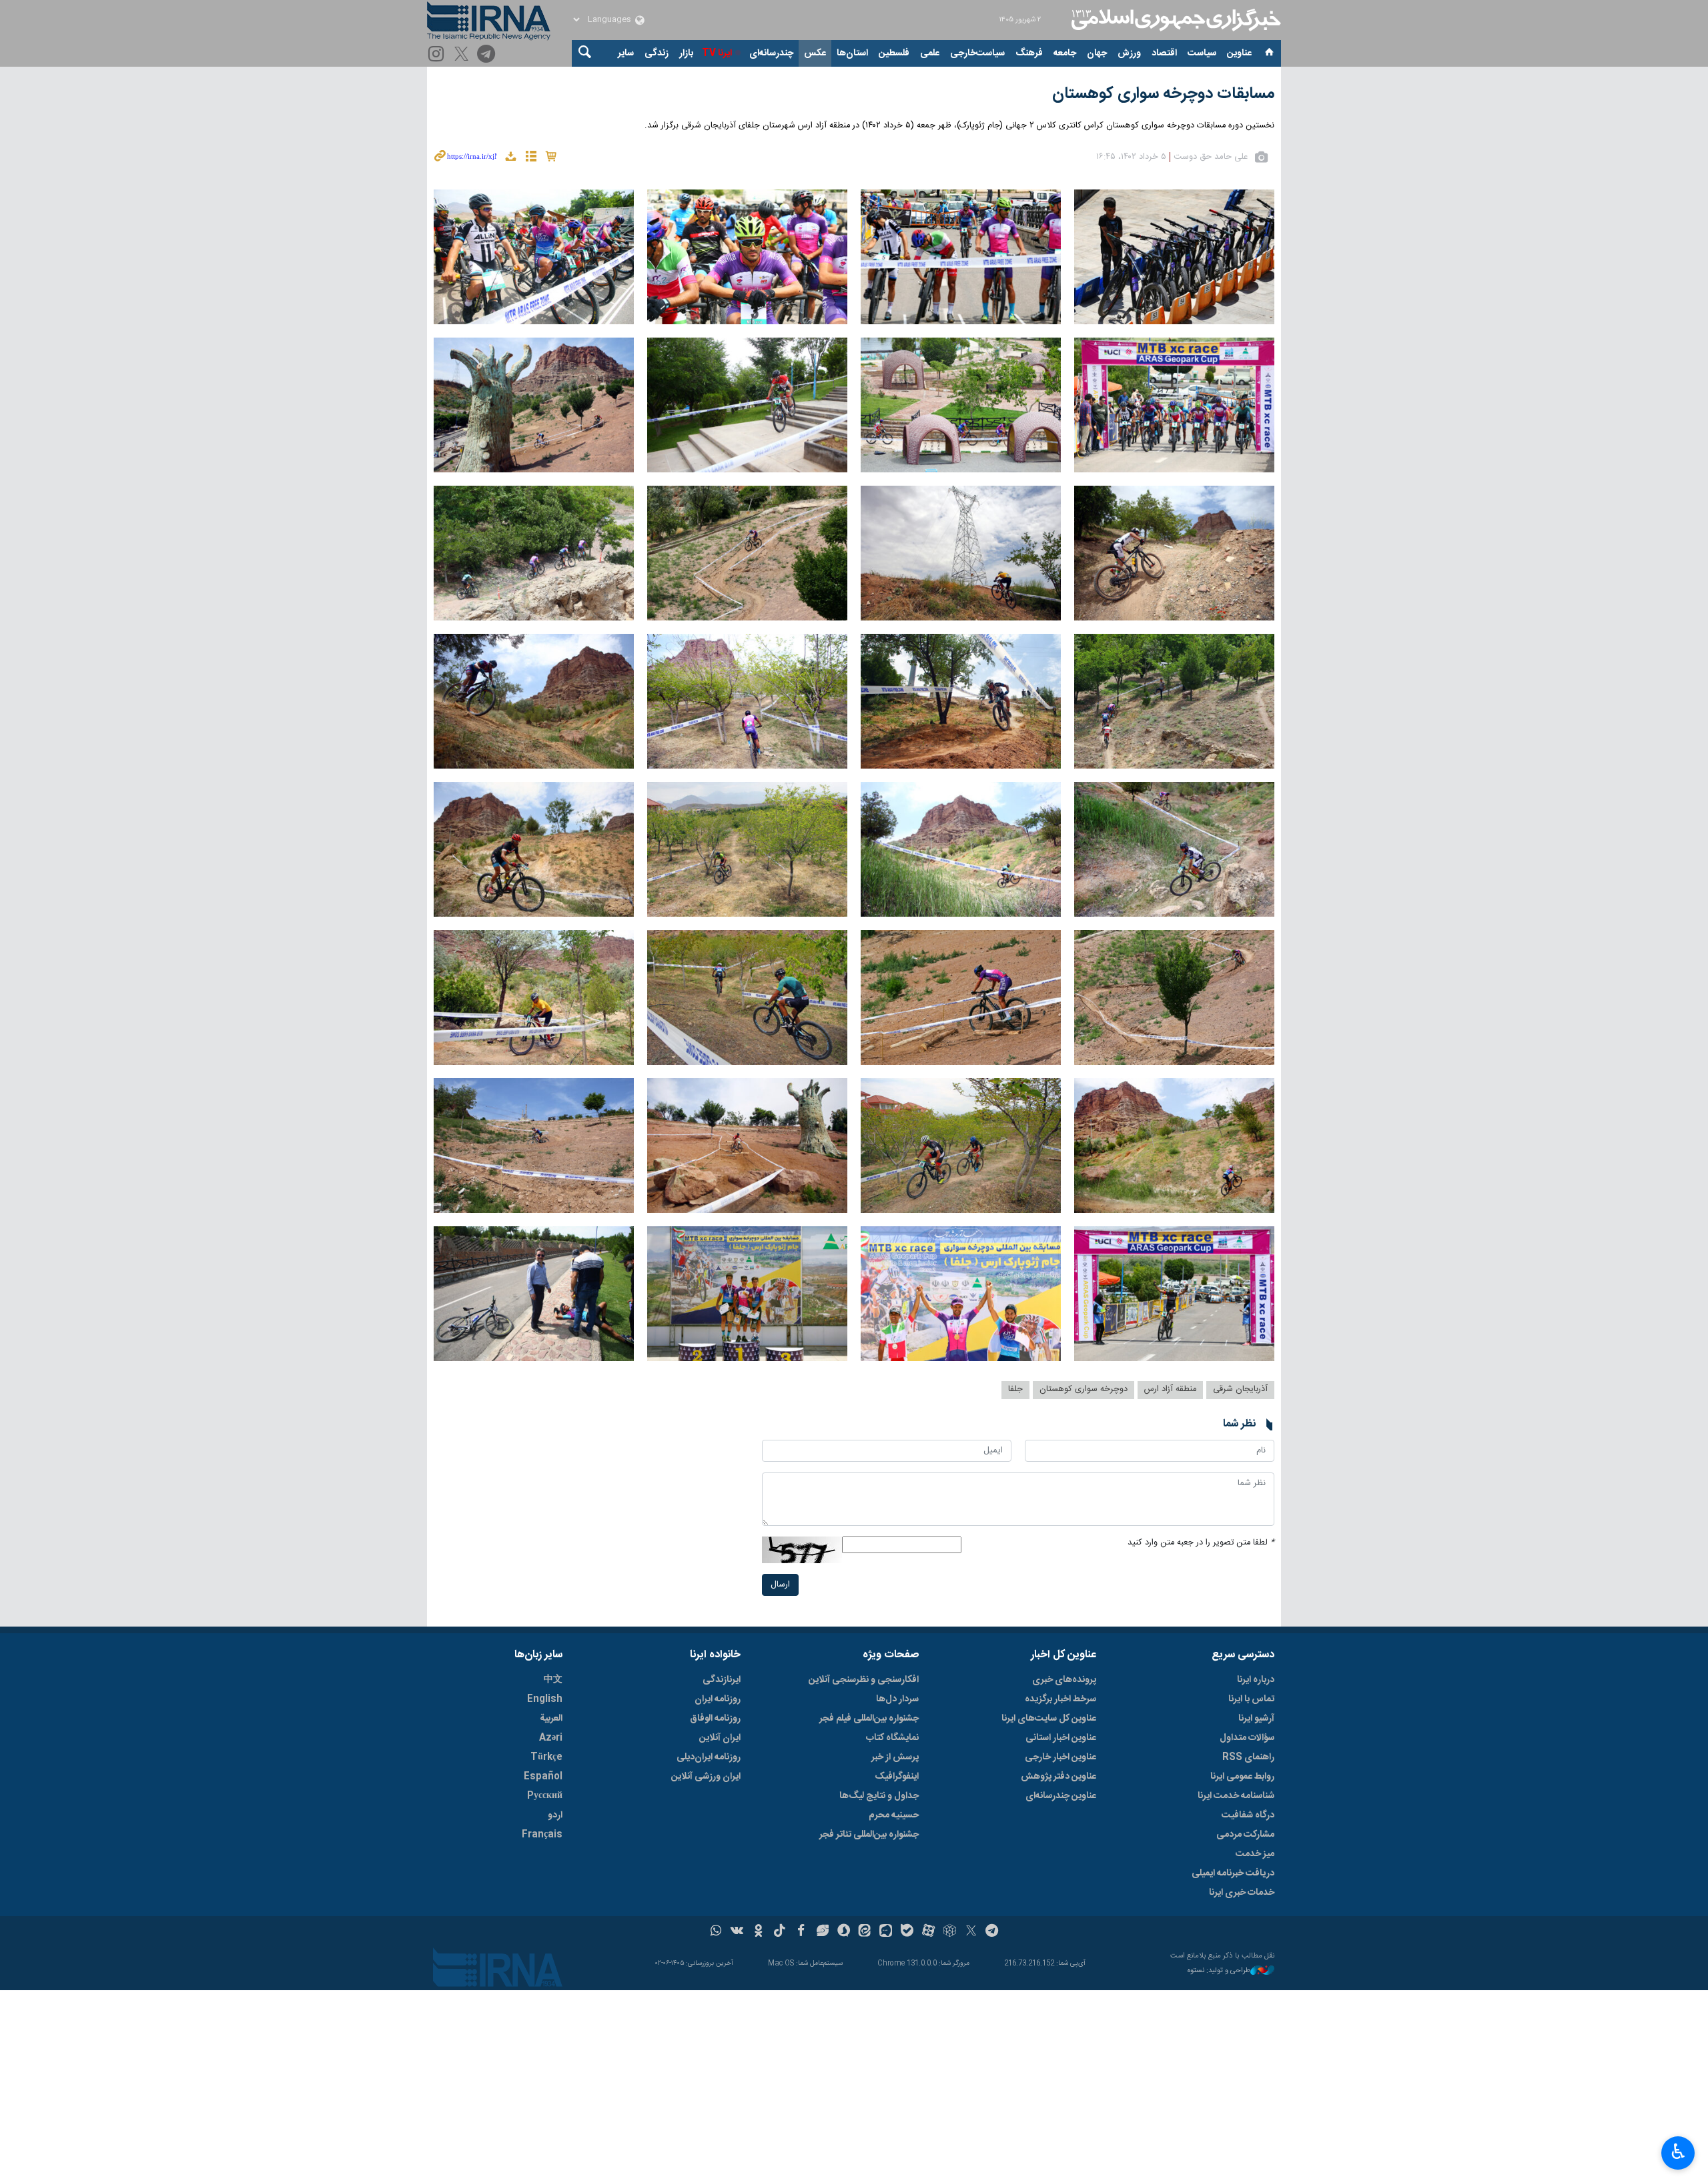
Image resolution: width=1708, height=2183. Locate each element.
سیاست (1202, 53)
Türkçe (546, 1757)
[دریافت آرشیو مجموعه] (510, 158)
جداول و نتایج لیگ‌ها (879, 1796)
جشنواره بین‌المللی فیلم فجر (869, 1719)
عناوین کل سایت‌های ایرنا (1049, 1719)
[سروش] (844, 1932)
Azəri (551, 1738)
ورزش (1129, 53)
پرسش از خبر (895, 1757)
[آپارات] (928, 1932)
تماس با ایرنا (1251, 1699)
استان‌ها (852, 53)
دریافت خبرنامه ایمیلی (1233, 1873)
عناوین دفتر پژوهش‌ (1058, 1777)
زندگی (657, 53)
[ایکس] (971, 1932)
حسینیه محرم (894, 1815)
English (545, 1699)
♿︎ (1678, 2152)
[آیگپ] (886, 1932)
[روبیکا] (950, 1932)
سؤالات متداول (1247, 1738)
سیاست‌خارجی (977, 53)
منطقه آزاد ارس (1170, 1389)
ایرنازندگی (722, 1680)
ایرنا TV (717, 53)
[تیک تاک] (780, 1932)
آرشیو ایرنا (1256, 1719)
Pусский (545, 1796)
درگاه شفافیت (1248, 1815)
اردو (555, 1815)
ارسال (780, 1585)
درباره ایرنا (1256, 1680)
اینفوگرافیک (897, 1777)
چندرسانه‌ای (771, 53)
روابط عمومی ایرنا (1242, 1777)
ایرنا (1174, 20)
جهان (1097, 53)
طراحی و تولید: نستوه (1219, 1971)
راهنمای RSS (1248, 1757)
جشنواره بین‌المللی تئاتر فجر (869, 1835)
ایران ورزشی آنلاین (706, 1777)
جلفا (1015, 1389)
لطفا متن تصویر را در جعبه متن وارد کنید (1201, 1543)
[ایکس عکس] (463, 55)
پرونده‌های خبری (1064, 1680)
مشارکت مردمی (1245, 1835)
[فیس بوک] (801, 1932)
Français (542, 1835)
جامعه (1065, 53)
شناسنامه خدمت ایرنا (1236, 1796)
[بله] (907, 1932)
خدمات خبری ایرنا (1242, 1893)
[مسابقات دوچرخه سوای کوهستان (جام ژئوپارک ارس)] (1174, 257)
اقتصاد (1164, 53)
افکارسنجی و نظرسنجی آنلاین (864, 1680)
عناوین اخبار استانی (1061, 1738)
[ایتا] (865, 1932)
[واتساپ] (716, 1932)
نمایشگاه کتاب (892, 1738)
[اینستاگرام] (438, 55)
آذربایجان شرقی (1240, 1389)
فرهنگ (1029, 53)
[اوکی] (758, 1932)
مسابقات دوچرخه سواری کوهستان (1163, 94)
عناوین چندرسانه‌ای (1061, 1796)
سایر (626, 53)
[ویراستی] (822, 1932)
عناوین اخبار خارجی (1060, 1757)
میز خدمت (1255, 1854)
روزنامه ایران (718, 1699)
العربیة (551, 1719)
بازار (686, 53)
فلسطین (894, 53)
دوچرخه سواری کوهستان (1084, 1389)
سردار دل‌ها (897, 1699)
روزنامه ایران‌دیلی (709, 1757)
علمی (930, 53)
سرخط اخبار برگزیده (1060, 1699)
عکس (815, 53)
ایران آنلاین (720, 1738)
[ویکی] (737, 1932)
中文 (553, 1680)
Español (543, 1777)
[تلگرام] (488, 55)
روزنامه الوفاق (715, 1719)
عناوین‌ (1239, 53)
